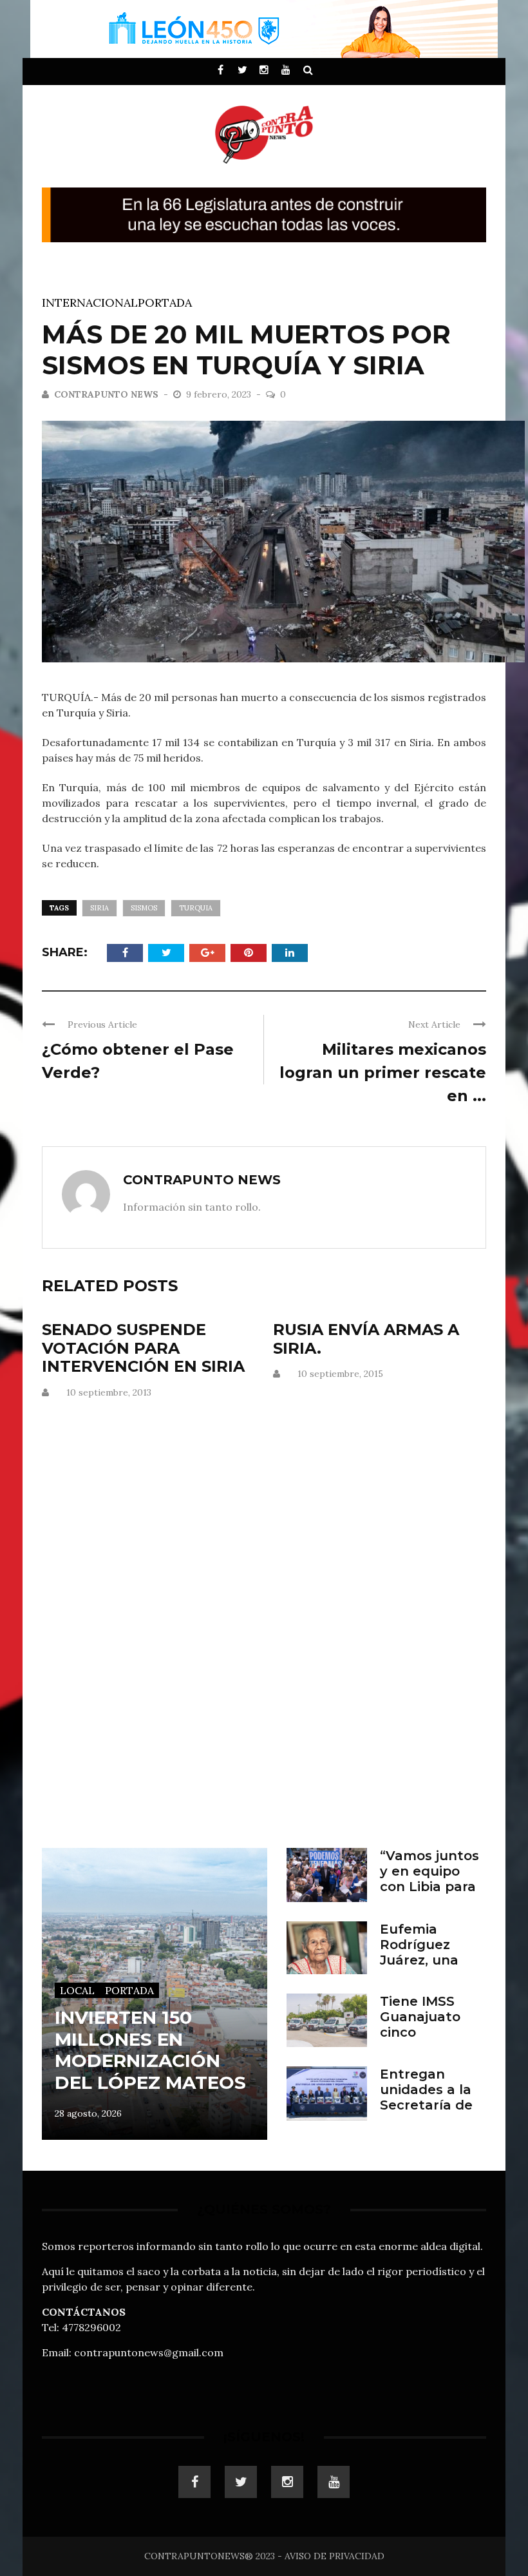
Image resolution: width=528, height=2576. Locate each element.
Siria (99, 908)
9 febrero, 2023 (220, 394)
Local (77, 1990)
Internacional (90, 303)
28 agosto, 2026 (88, 2113)
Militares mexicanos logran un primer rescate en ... (383, 1072)
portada (165, 303)
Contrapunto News (106, 394)
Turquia (196, 908)
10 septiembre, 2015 (340, 1374)
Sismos (144, 908)
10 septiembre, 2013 (109, 1392)
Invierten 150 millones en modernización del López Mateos (150, 2050)
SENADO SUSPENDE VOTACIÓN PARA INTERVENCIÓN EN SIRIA (143, 1348)
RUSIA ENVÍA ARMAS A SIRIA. (366, 1339)
